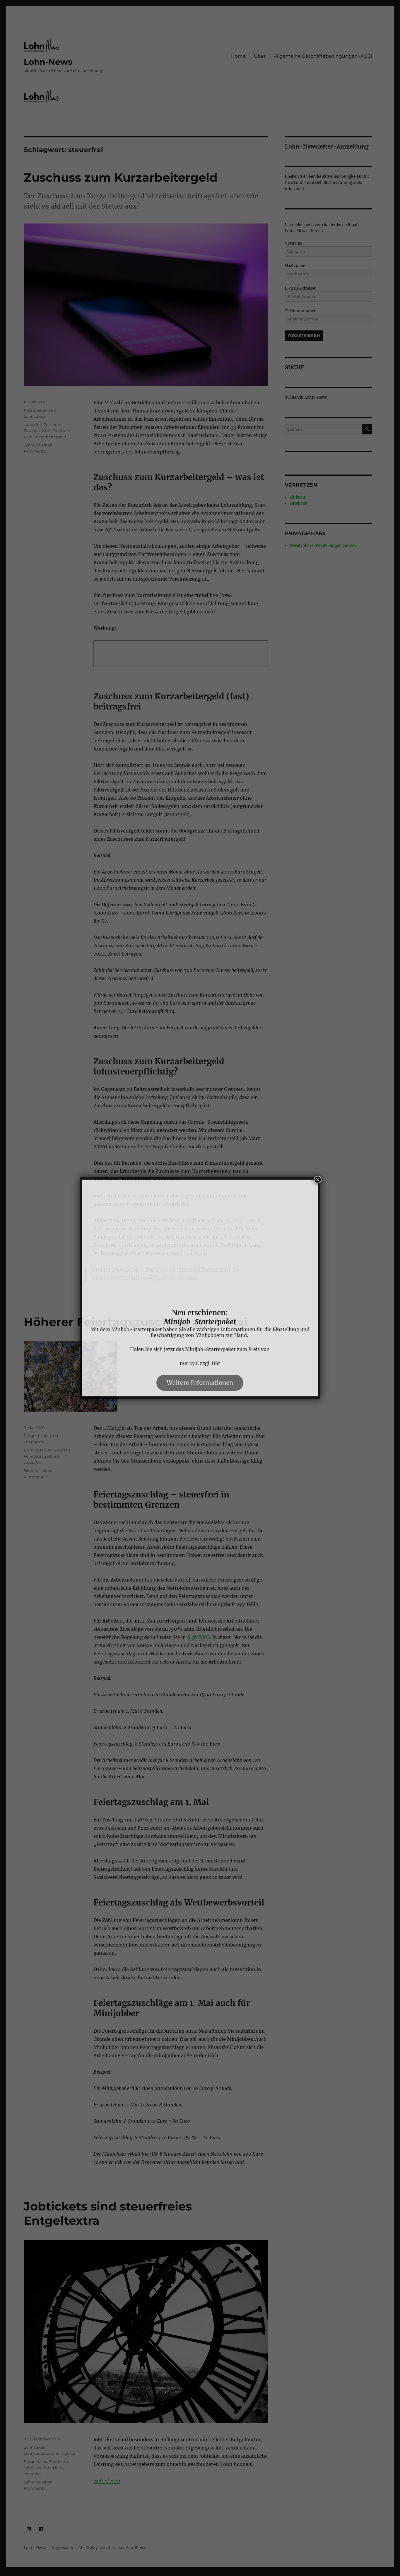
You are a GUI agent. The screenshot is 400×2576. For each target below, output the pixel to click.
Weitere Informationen (200, 1383)
